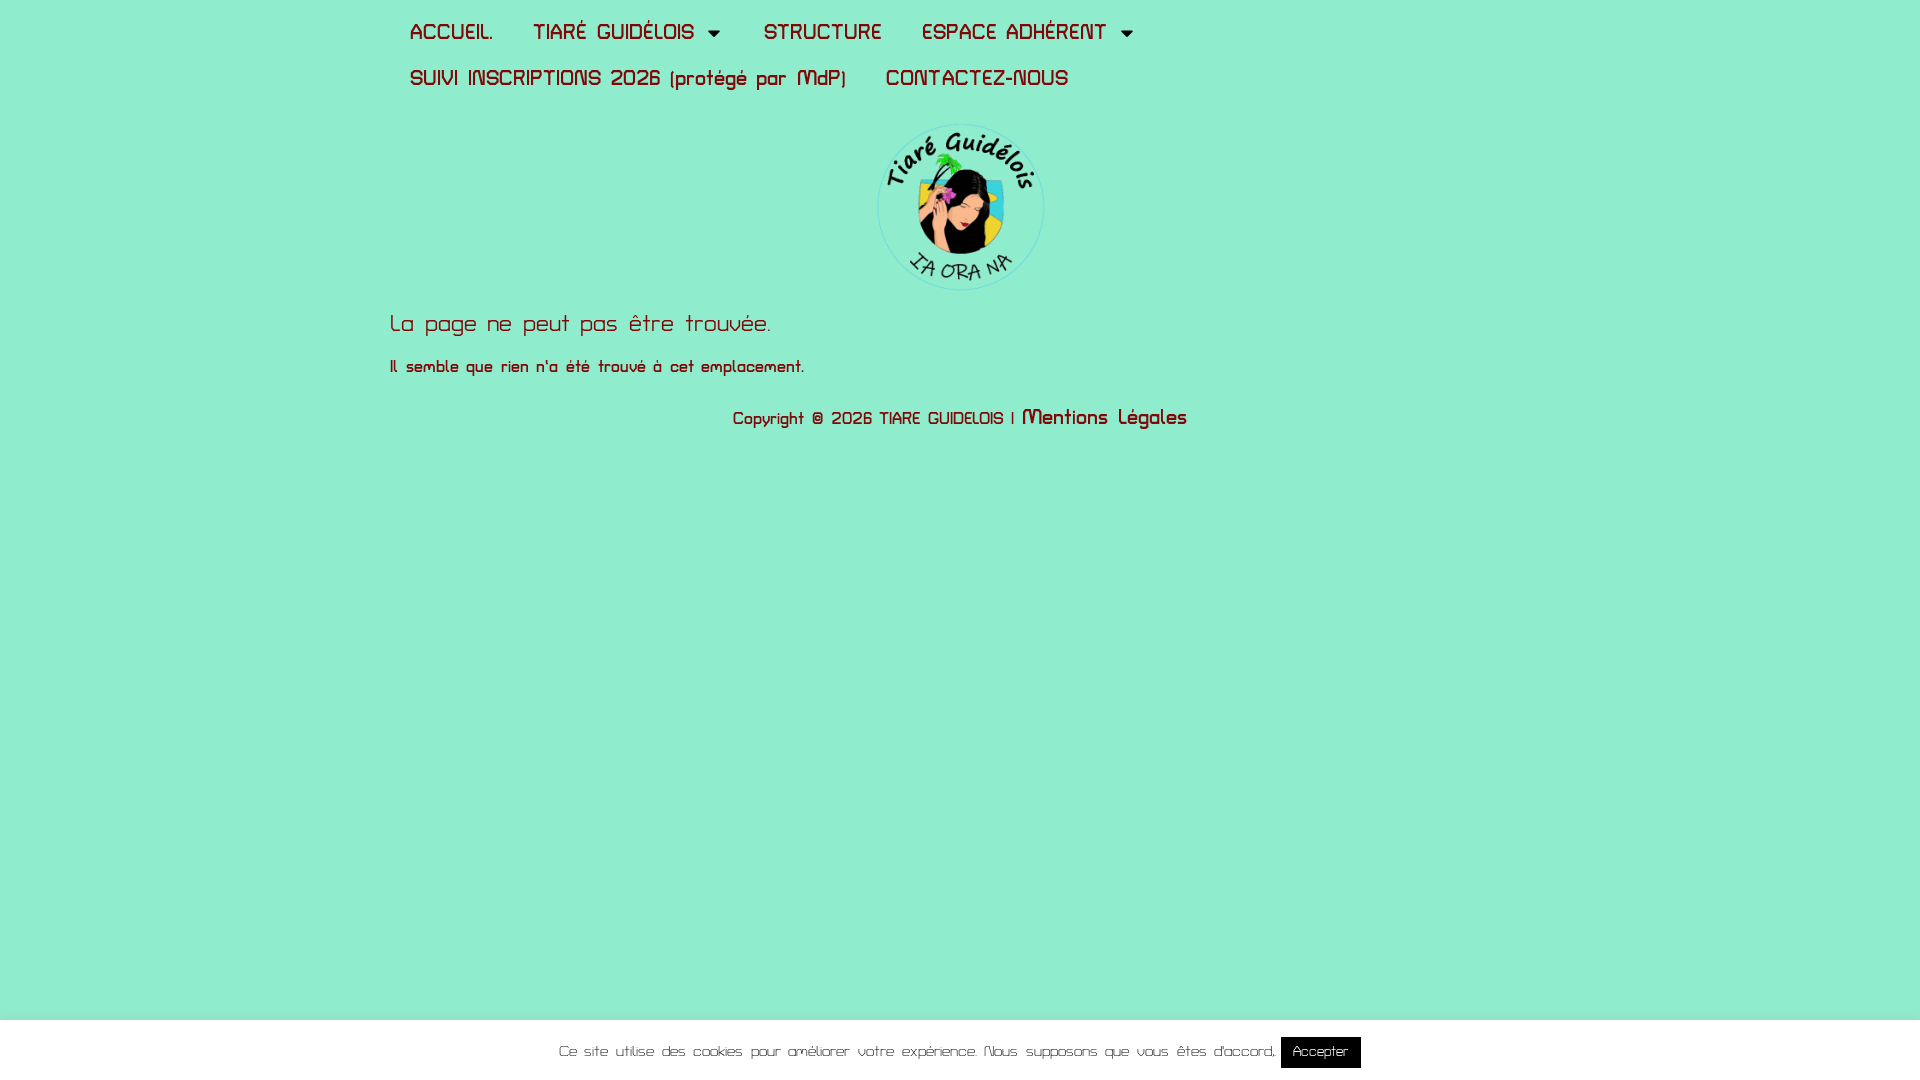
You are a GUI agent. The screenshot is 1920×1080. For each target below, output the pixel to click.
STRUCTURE (823, 33)
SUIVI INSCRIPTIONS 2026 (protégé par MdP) (628, 79)
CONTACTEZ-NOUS (977, 79)
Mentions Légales (1104, 418)
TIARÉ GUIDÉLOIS (613, 33)
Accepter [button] (1321, 1052)
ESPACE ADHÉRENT (1015, 33)
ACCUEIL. (451, 33)
